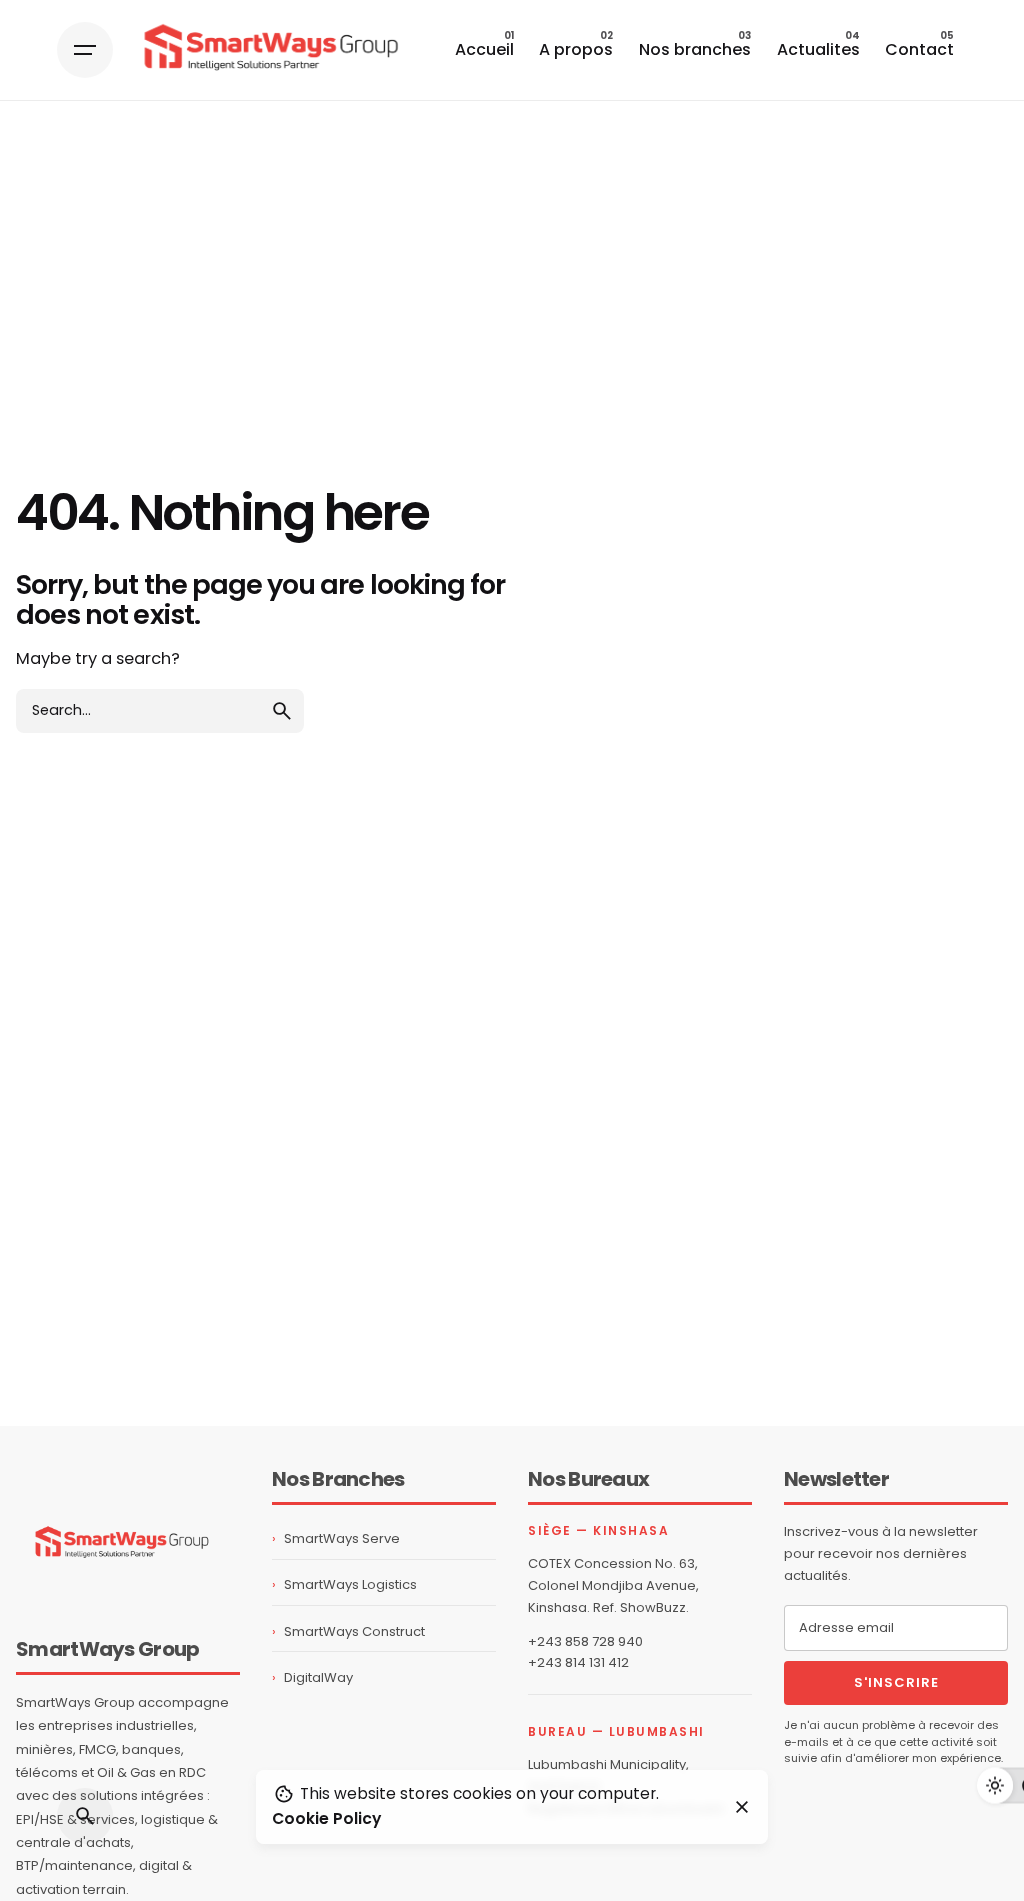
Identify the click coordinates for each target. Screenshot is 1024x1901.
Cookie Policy (326, 1818)
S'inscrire (896, 1682)
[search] (282, 711)
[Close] (742, 1807)
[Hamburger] (85, 50)
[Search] (85, 1816)
